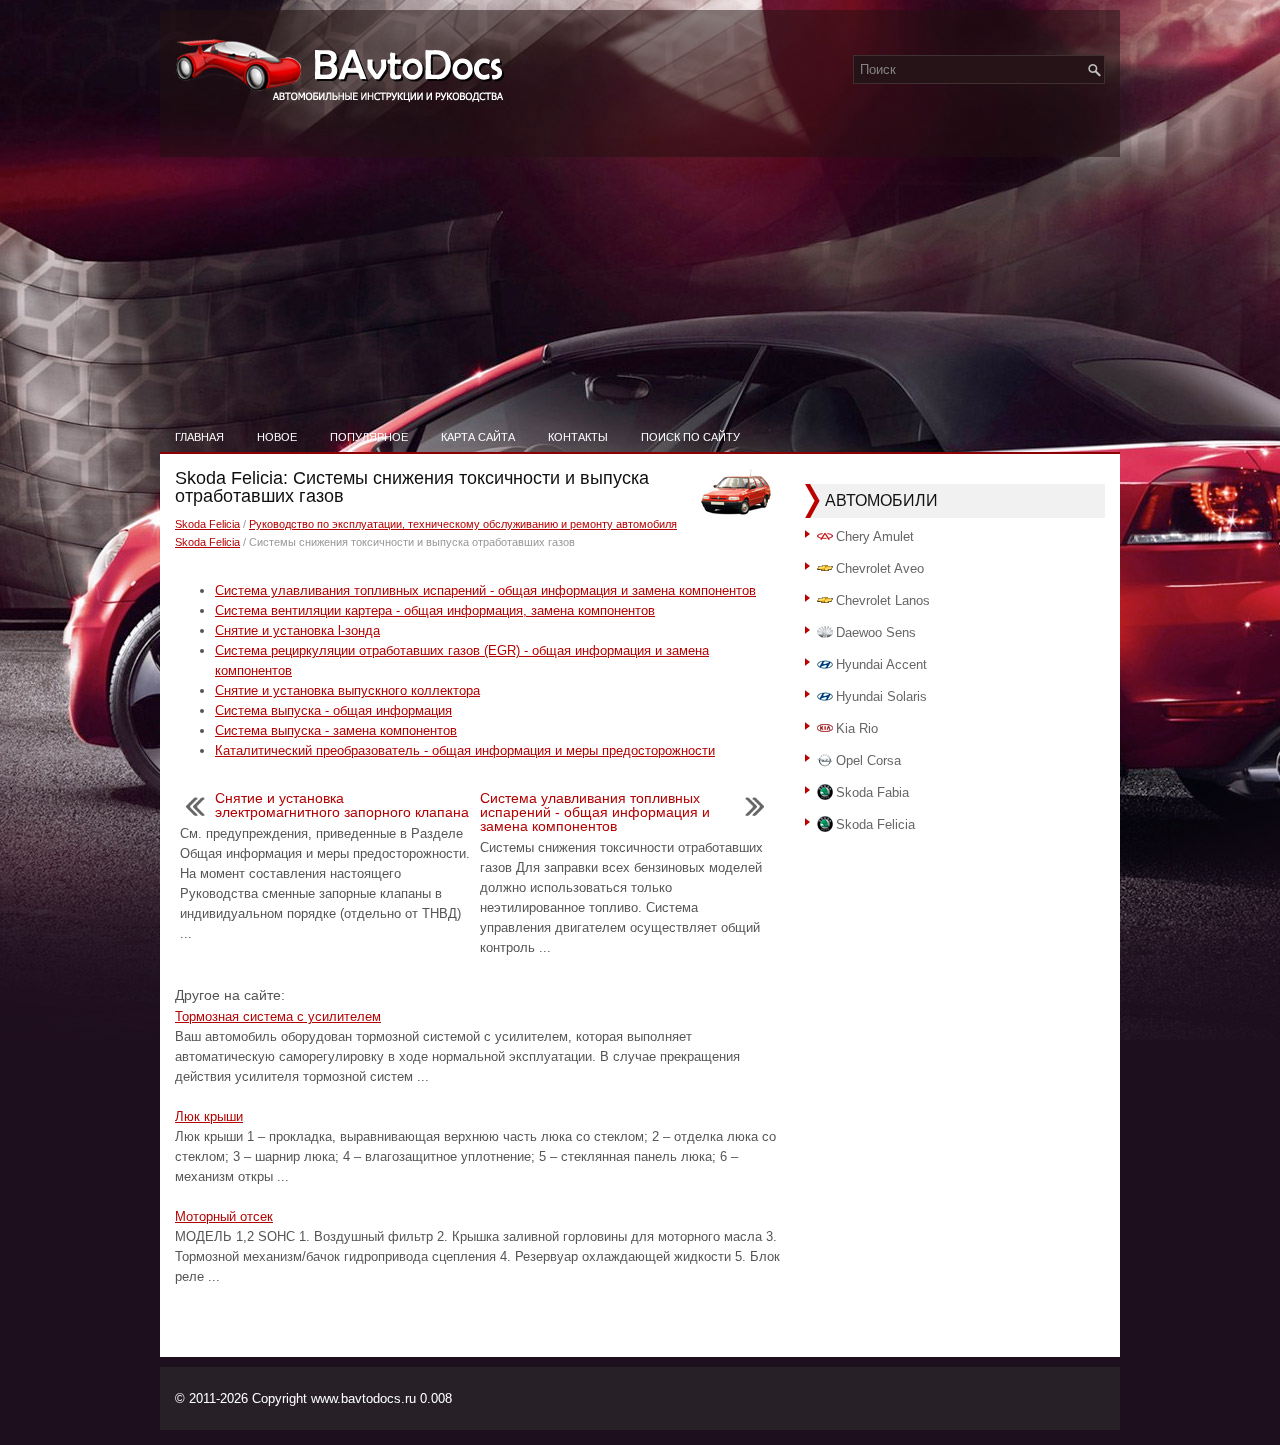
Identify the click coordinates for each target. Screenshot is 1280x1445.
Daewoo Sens (876, 632)
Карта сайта (478, 437)
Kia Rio (857, 728)
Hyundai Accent (881, 664)
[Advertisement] (640, 270)
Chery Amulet (875, 536)
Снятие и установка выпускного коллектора (347, 690)
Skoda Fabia (872, 792)
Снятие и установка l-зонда (297, 630)
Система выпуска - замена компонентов (336, 730)
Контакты (578, 437)
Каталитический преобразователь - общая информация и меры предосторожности (465, 750)
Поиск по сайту (690, 437)
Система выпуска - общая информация (333, 710)
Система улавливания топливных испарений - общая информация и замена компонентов (485, 590)
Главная (199, 437)
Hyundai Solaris (881, 696)
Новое (277, 437)
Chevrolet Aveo (880, 568)
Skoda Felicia (207, 524)
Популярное (369, 437)
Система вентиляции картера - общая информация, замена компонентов (435, 610)
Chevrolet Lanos (883, 600)
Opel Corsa (868, 760)
